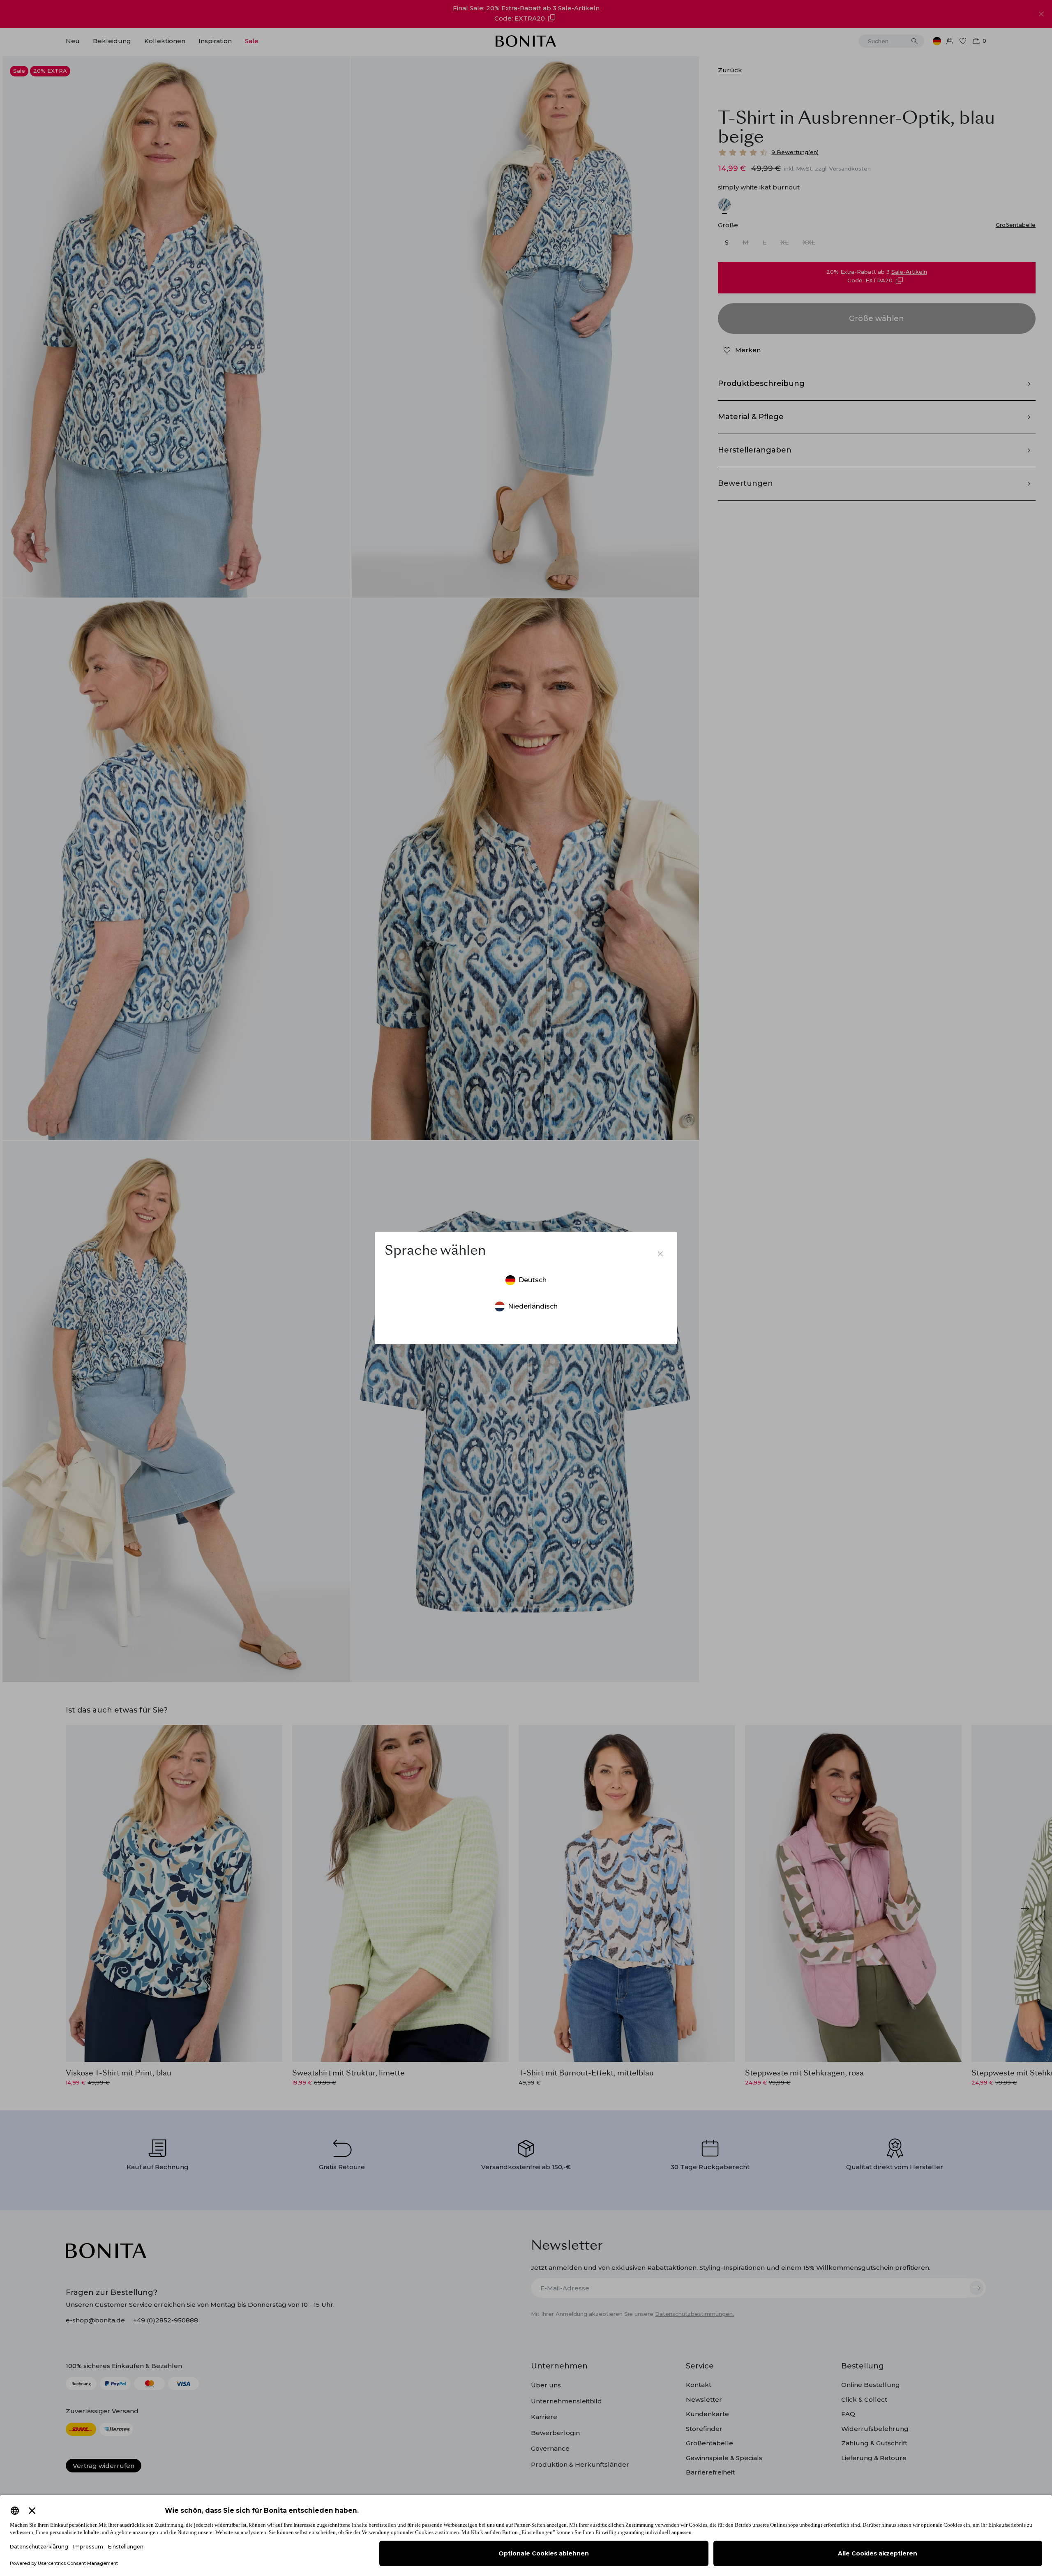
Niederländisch (533, 1306)
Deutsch (533, 1280)
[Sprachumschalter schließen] (660, 1254)
